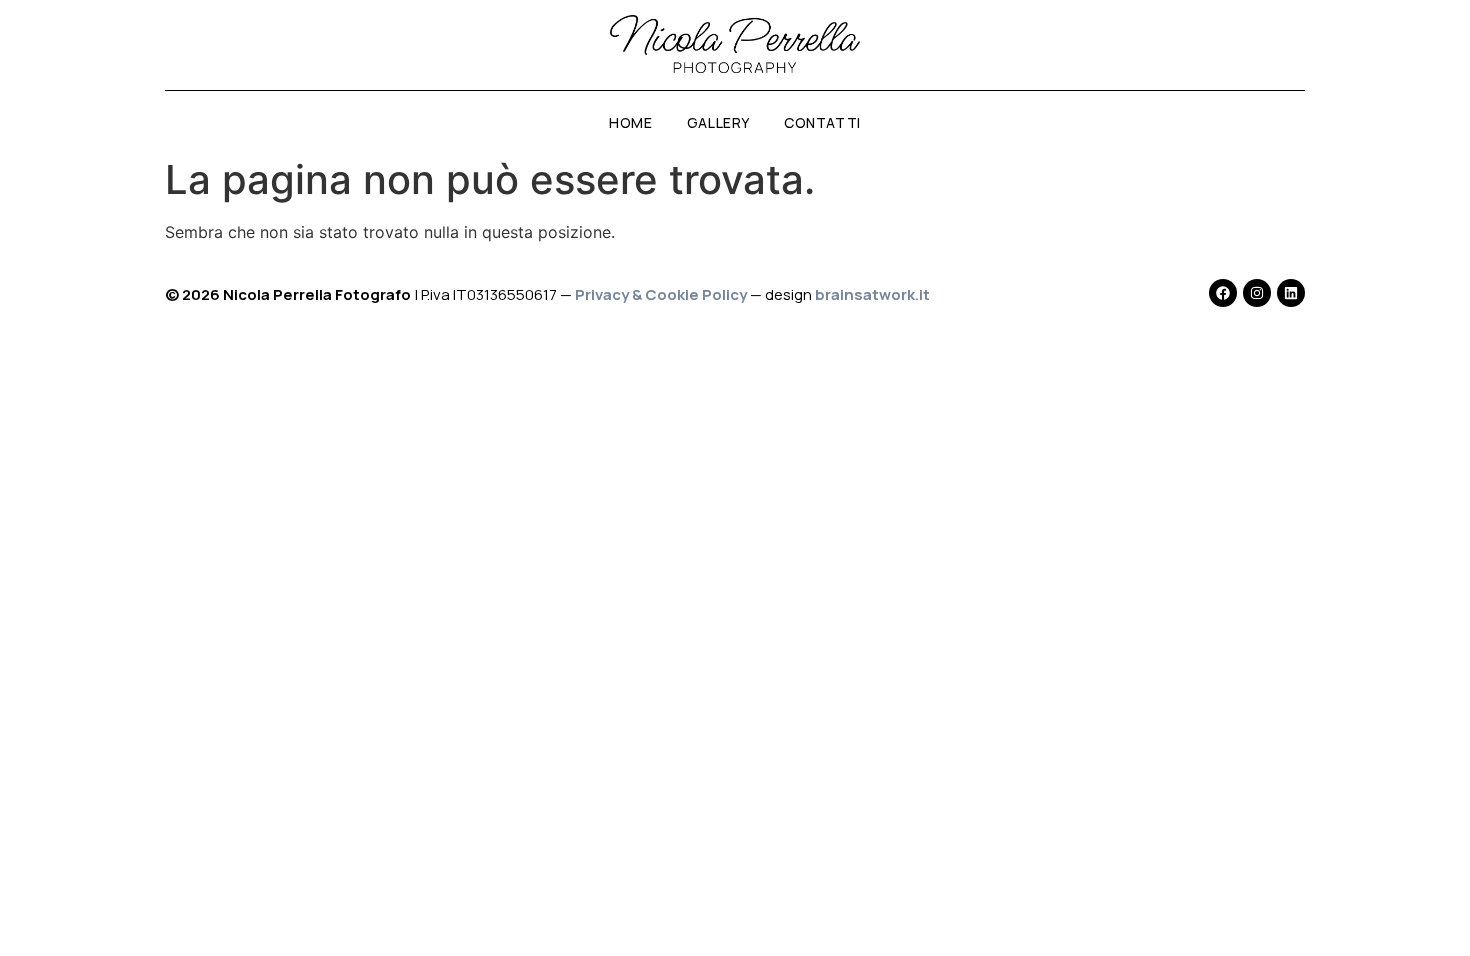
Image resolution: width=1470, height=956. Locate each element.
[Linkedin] (1291, 293)
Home (630, 122)
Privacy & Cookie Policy (661, 294)
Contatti (822, 122)
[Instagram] (1257, 293)
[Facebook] (1223, 293)
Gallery (718, 122)
